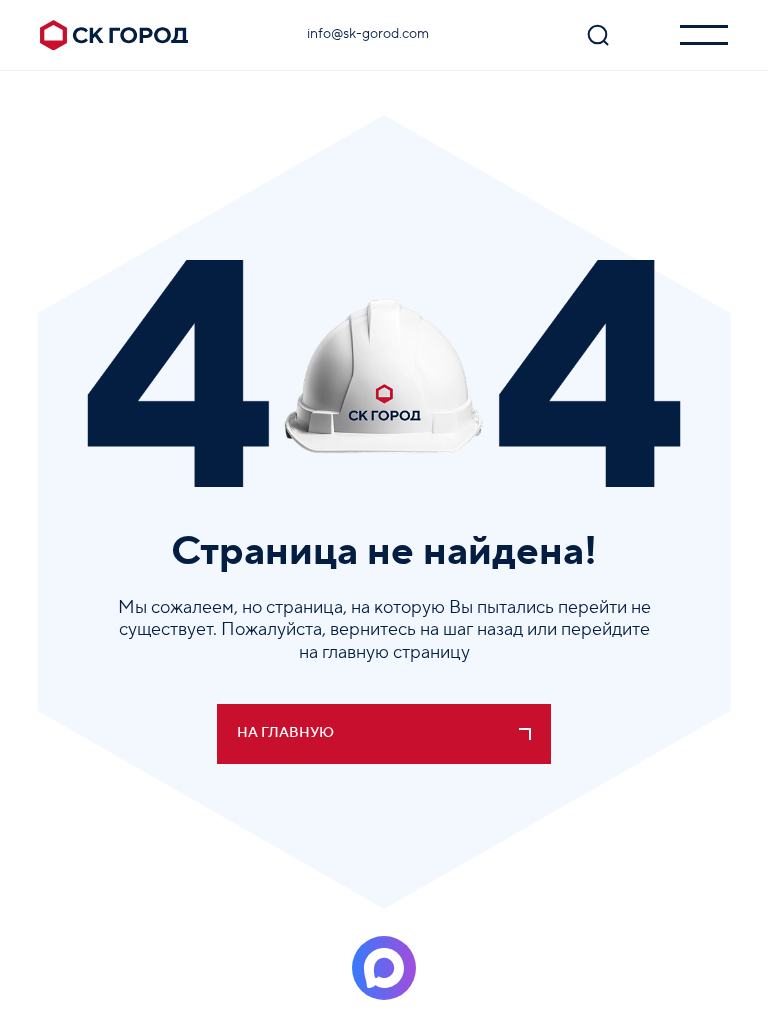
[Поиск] (598, 35)
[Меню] (704, 35)
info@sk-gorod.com (368, 34)
